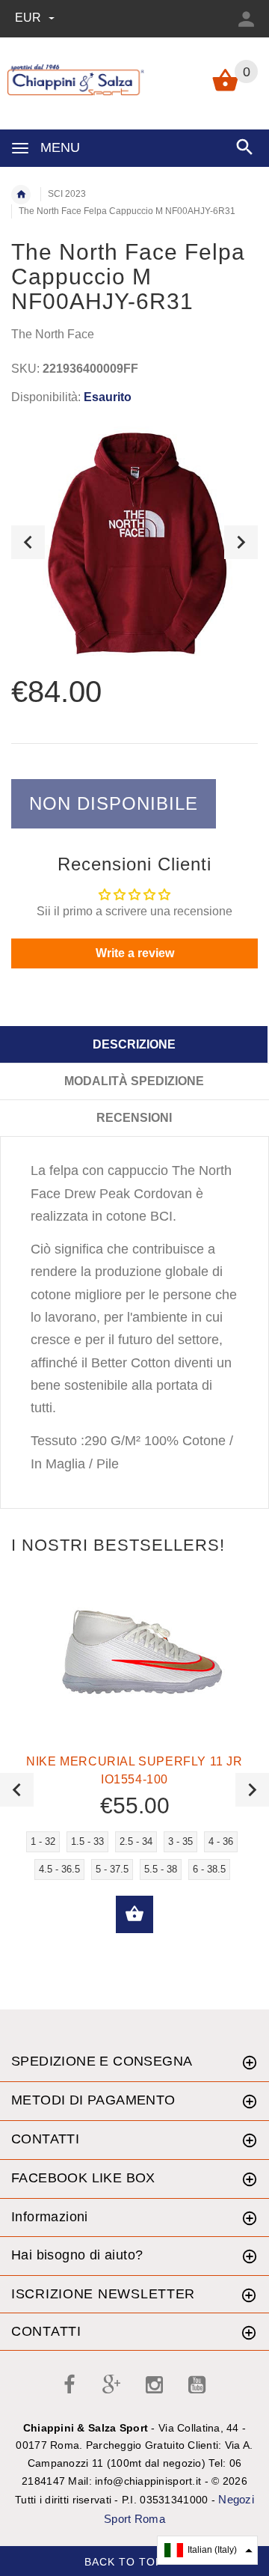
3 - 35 (180, 1841)
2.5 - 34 (136, 1841)
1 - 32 (43, 1841)
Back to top (126, 2562)
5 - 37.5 (112, 1869)
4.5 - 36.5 (59, 1869)
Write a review (135, 953)
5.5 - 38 (161, 1869)
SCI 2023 (67, 194)
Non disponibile (114, 803)
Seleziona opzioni (134, 1914)
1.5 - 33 (87, 1841)
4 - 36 (221, 1841)
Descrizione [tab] (134, 1044)
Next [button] (241, 542)
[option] (134, 542)
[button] (207, 2550)
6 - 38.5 (209, 1869)
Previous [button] (28, 542)
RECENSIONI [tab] (134, 1118)
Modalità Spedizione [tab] (134, 1081)
